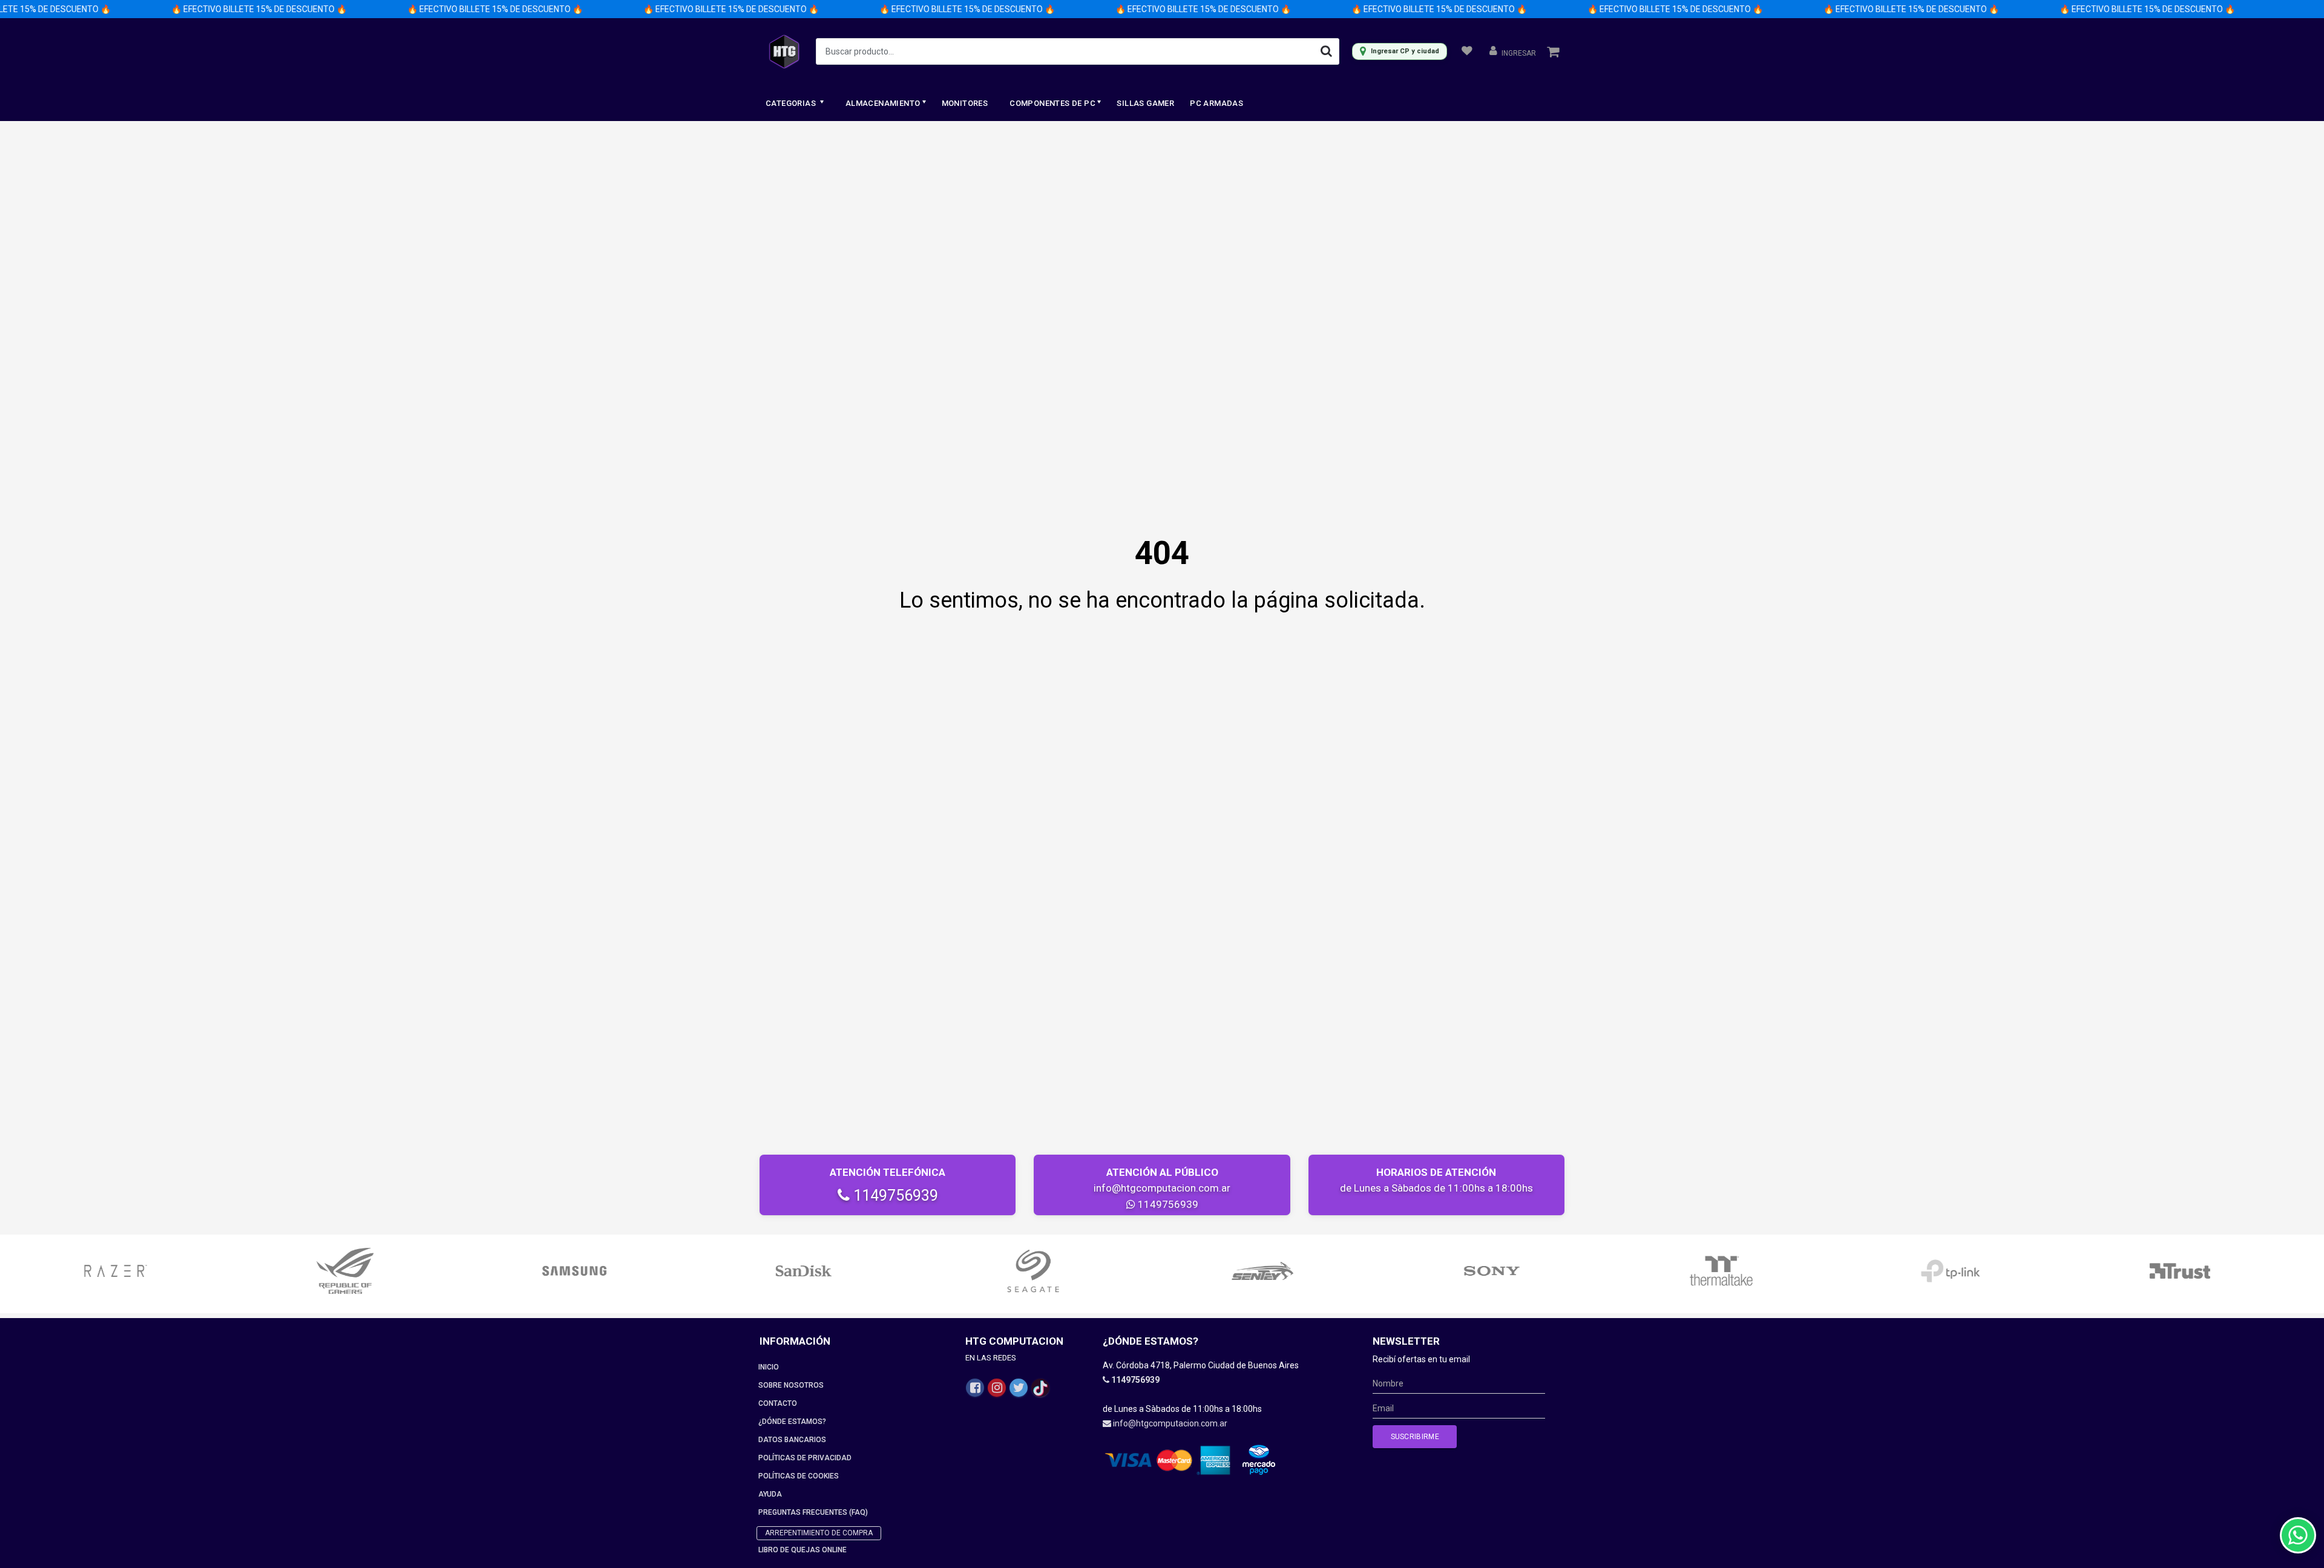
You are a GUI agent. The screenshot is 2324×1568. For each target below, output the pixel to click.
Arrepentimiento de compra (819, 1533)
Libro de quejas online (803, 1550)
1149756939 (894, 1196)
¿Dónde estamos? (792, 1422)
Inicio (769, 1367)
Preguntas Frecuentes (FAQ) (813, 1512)
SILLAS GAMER (1145, 103)
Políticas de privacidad (805, 1458)
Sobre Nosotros (791, 1385)
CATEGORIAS (792, 103)
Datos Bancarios (792, 1440)
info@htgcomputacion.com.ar (1162, 1188)
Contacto (778, 1403)
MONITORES (965, 103)
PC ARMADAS (1216, 103)
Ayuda (770, 1494)
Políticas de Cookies (799, 1476)
